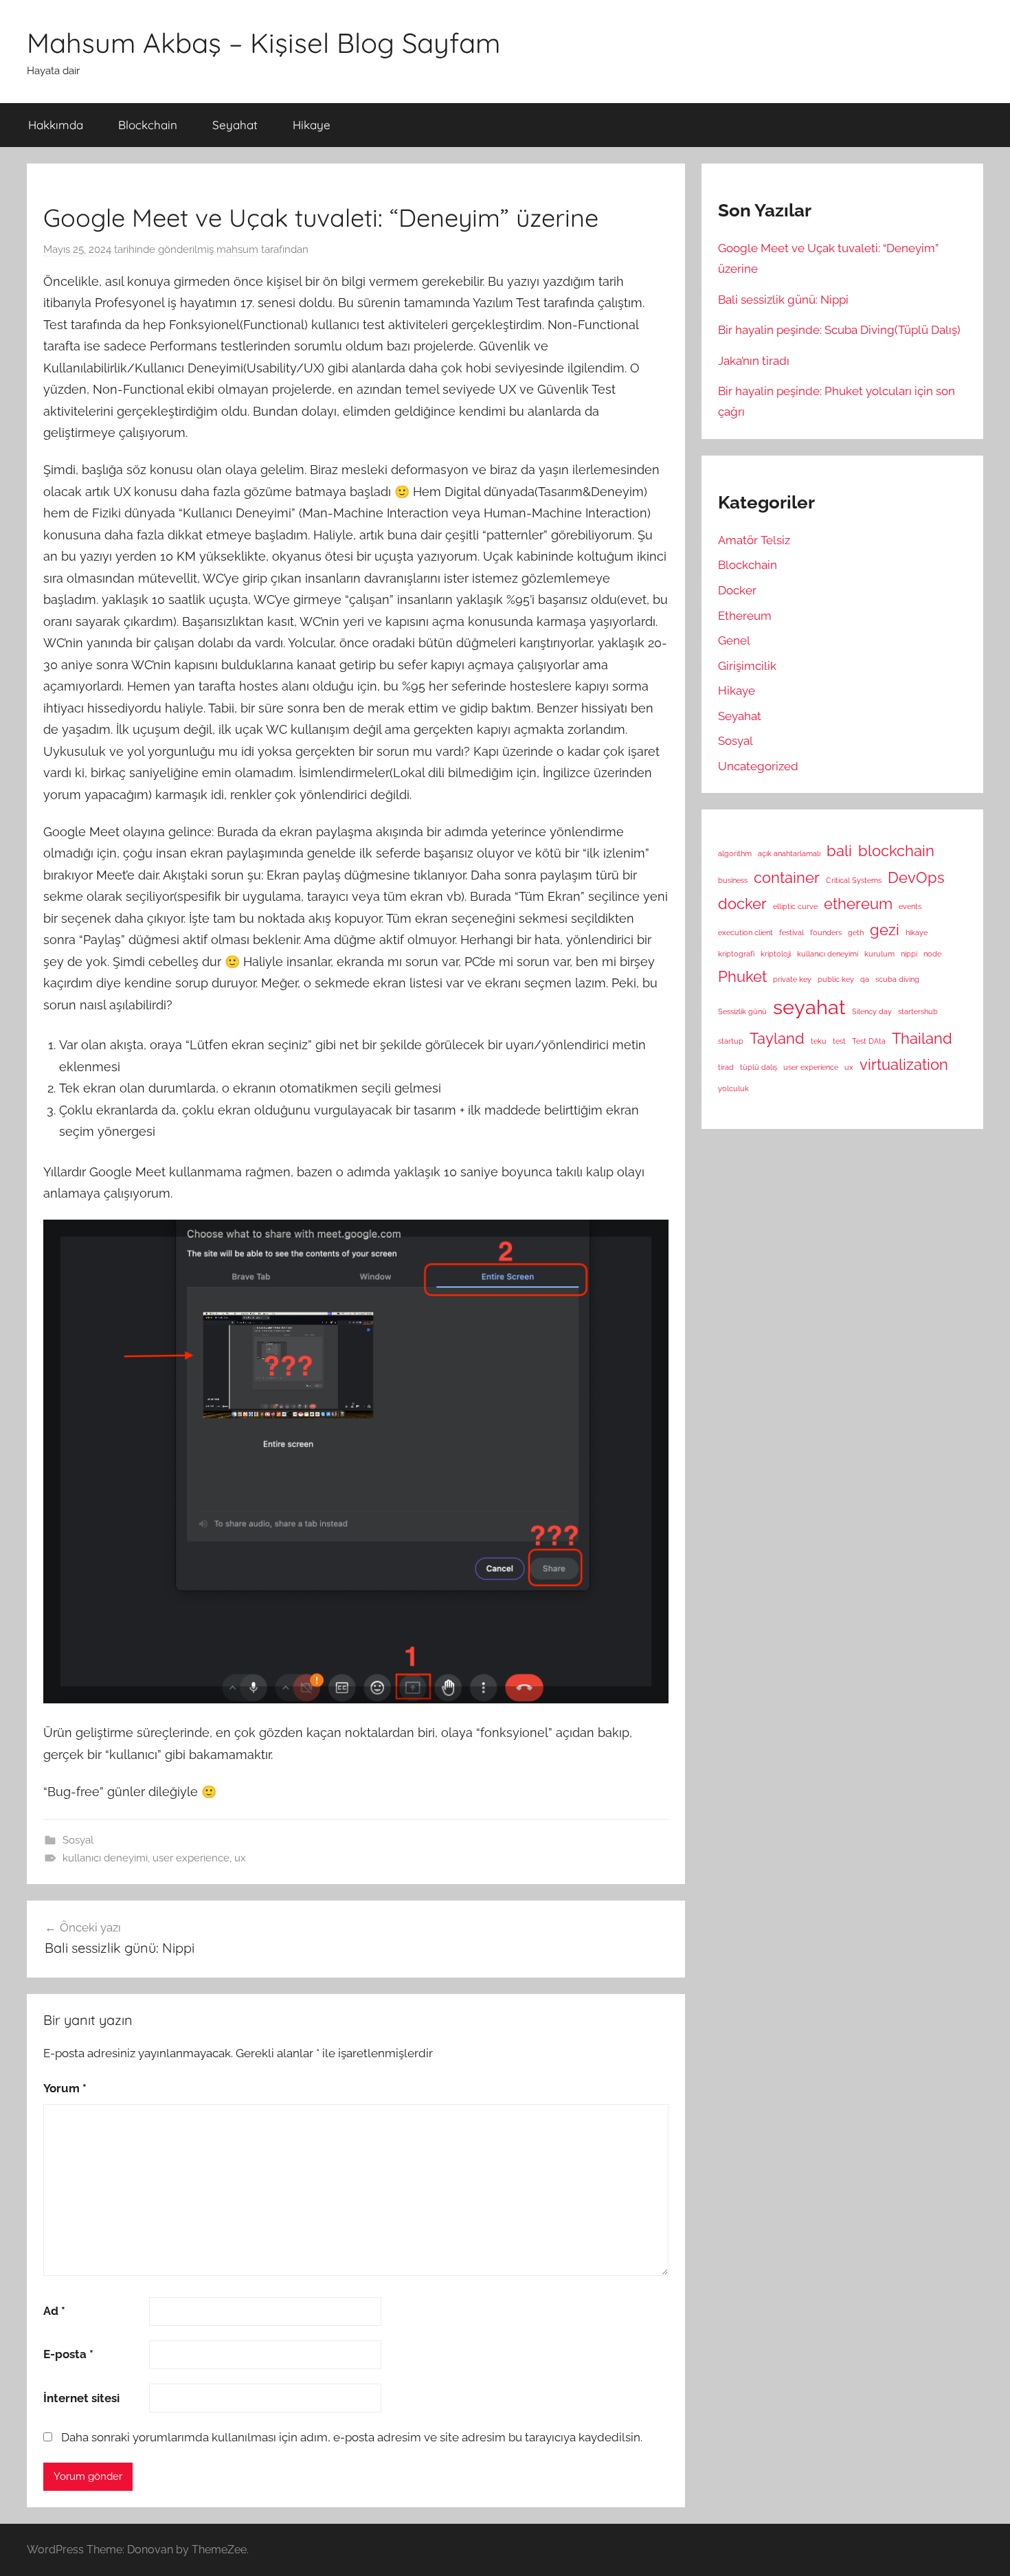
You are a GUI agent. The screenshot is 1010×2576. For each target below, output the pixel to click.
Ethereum (745, 616)
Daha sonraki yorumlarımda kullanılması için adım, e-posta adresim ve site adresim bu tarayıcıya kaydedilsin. (352, 2437)
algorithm (735, 853)
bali (839, 851)
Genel (734, 640)
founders (826, 932)
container (787, 877)
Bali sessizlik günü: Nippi (783, 300)
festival (792, 932)
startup (731, 1041)
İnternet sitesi (81, 2398)
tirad (726, 1067)
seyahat (809, 1007)
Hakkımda (56, 125)
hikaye (917, 932)
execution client (745, 932)
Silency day (872, 1011)
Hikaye (312, 125)
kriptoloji (776, 954)
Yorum (65, 2088)
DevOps (916, 877)
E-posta (68, 2354)
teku (819, 1041)
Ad (54, 2311)
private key (792, 979)
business (733, 880)
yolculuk (733, 1088)
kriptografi (736, 954)
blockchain (896, 851)
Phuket (742, 976)
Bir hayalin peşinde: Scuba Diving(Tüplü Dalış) (839, 330)
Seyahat (235, 125)
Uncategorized (758, 766)
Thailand (922, 1038)
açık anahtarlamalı (789, 853)
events (910, 906)
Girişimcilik (747, 666)
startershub (918, 1011)
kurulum (879, 954)
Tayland (777, 1038)
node (932, 954)
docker (742, 904)
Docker (737, 590)
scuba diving (897, 979)
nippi (909, 954)
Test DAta (869, 1041)
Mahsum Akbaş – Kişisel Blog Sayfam (263, 43)
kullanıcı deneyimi (105, 1858)
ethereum (858, 904)
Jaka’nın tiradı (754, 361)
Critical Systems (854, 880)
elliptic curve (795, 906)
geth (856, 932)
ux (240, 1858)
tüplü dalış (759, 1067)
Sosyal (78, 1840)
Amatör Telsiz (754, 540)
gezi (885, 930)
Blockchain (148, 125)
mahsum (237, 249)
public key (836, 979)
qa (865, 979)
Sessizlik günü (742, 1011)
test (839, 1041)
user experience (191, 1858)
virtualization (904, 1064)
